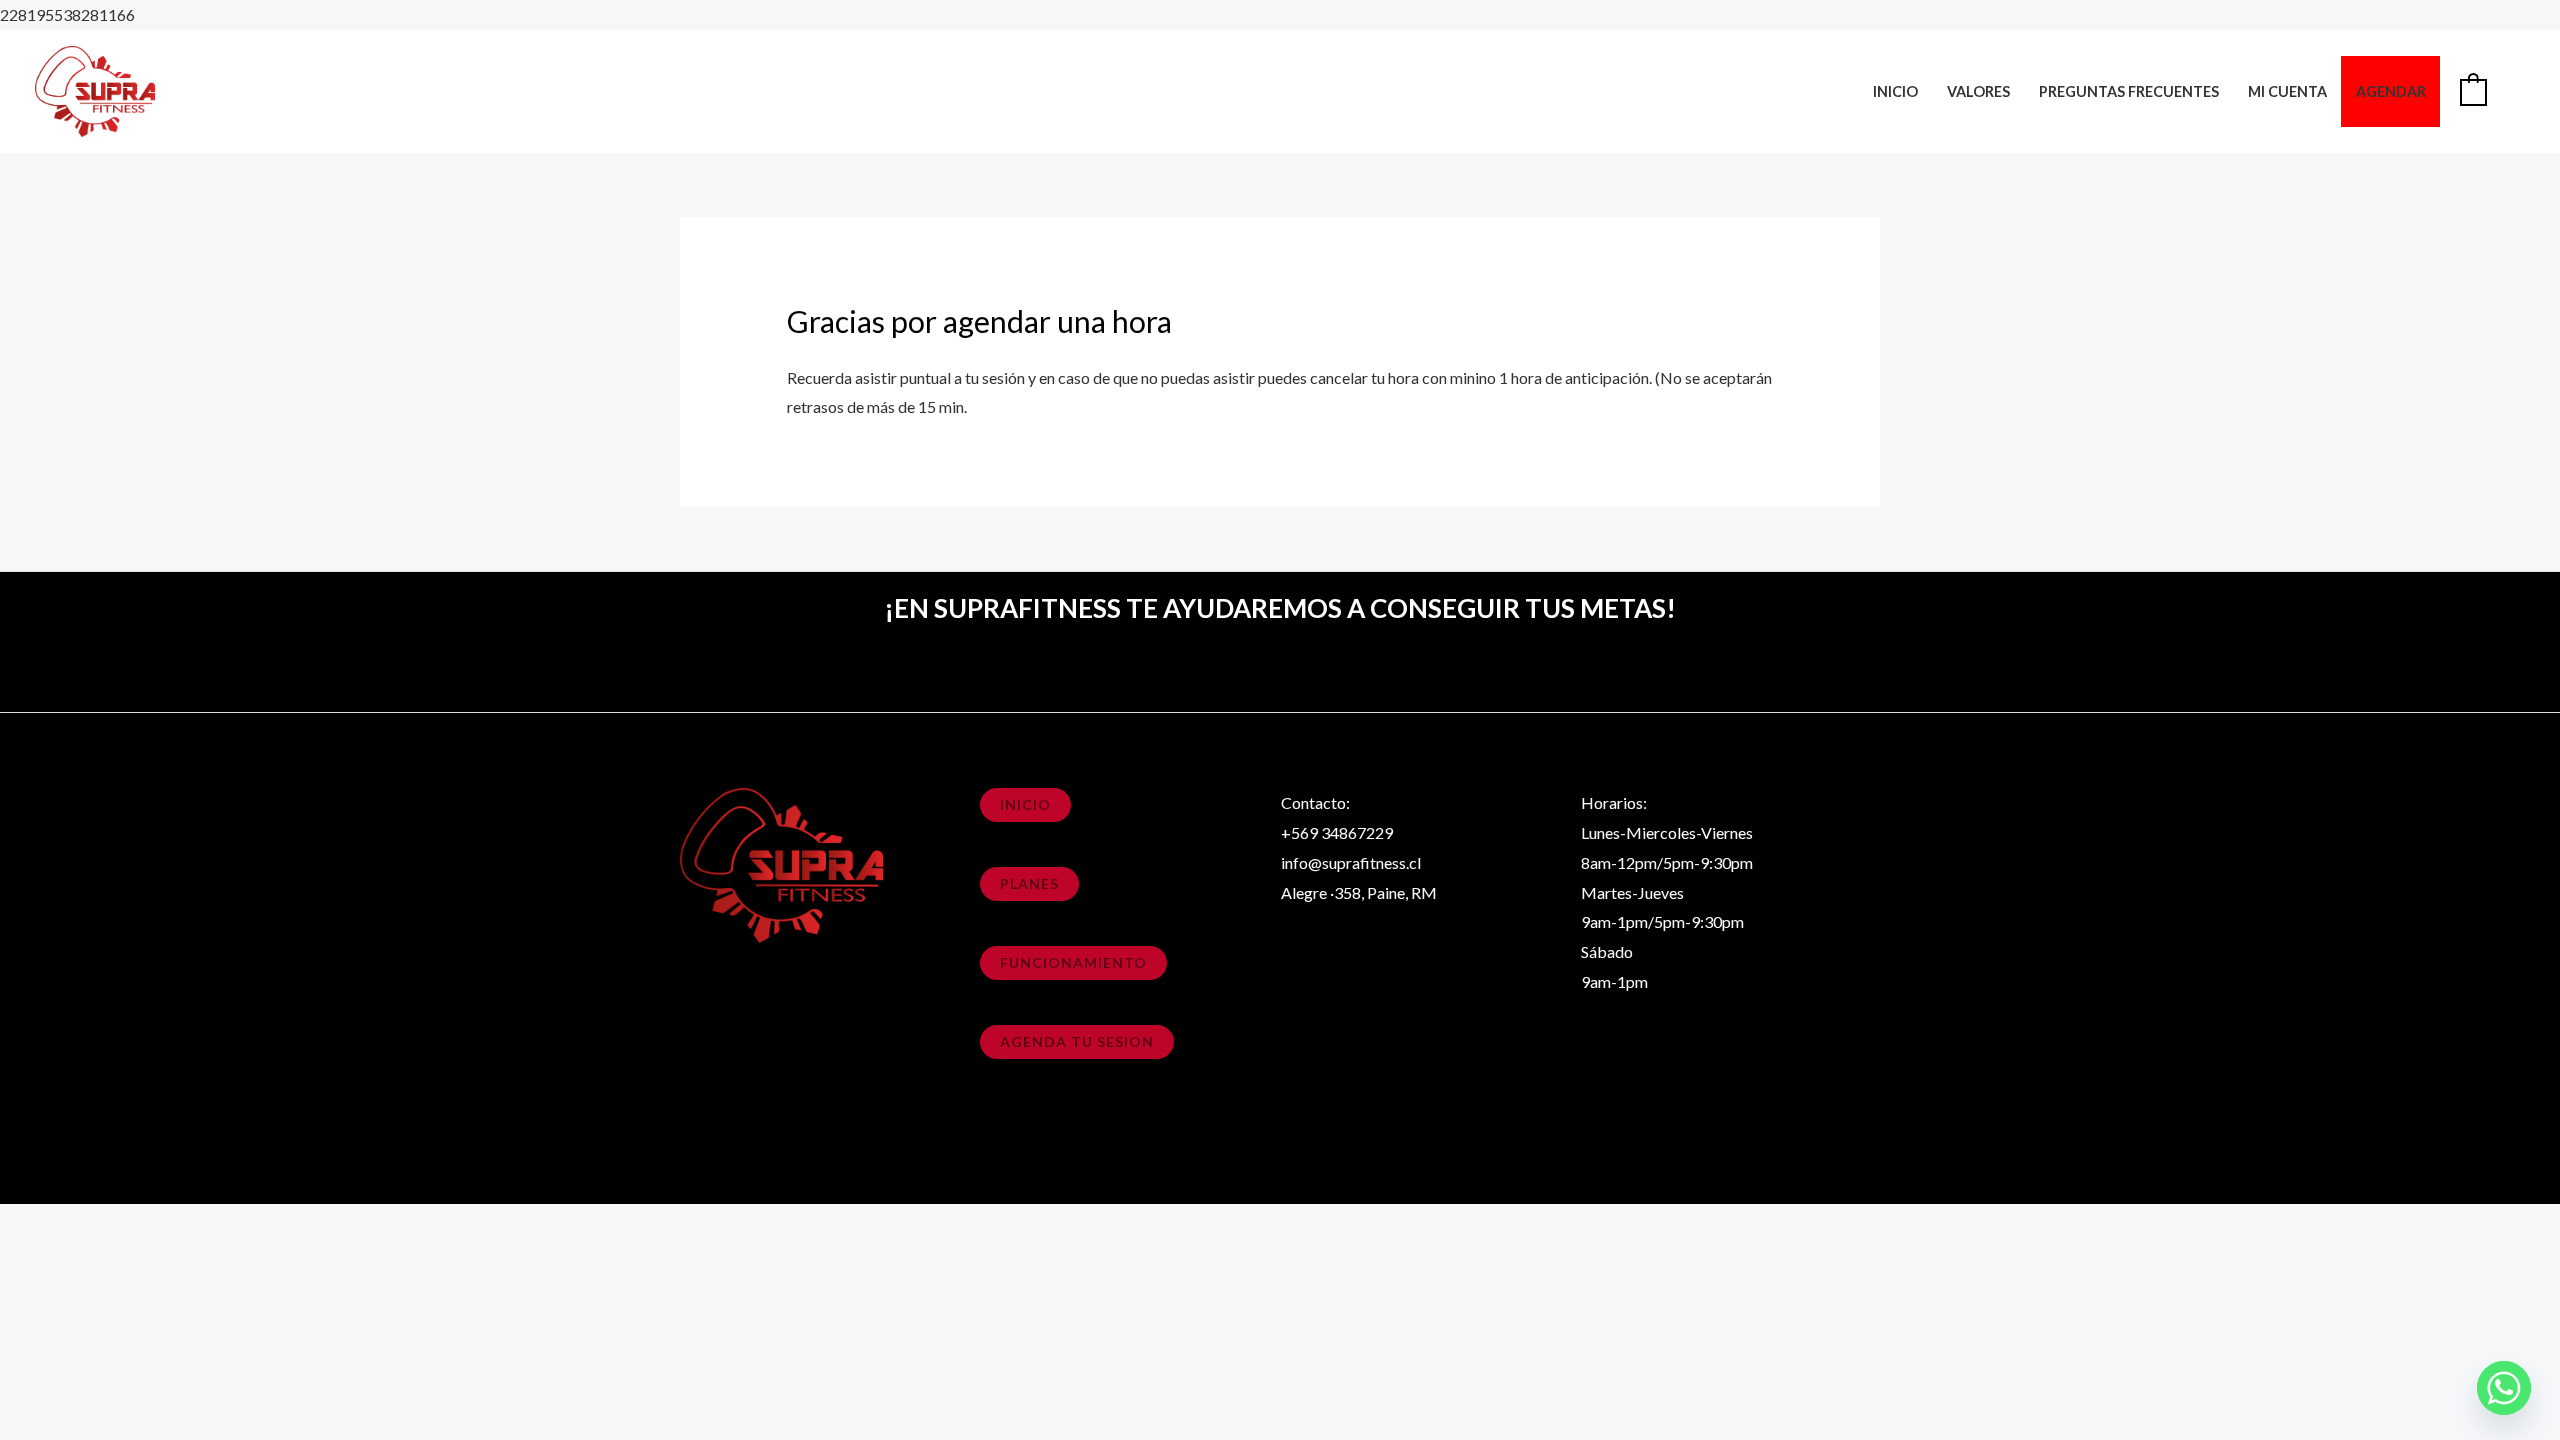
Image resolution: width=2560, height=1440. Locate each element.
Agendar (2391, 91)
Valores (1978, 91)
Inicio (1895, 91)
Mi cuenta (2287, 91)
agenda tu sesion (1077, 1041)
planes (1029, 883)
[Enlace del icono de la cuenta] (2516, 91)
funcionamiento (1073, 962)
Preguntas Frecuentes (2129, 91)
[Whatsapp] (2504, 1388)
